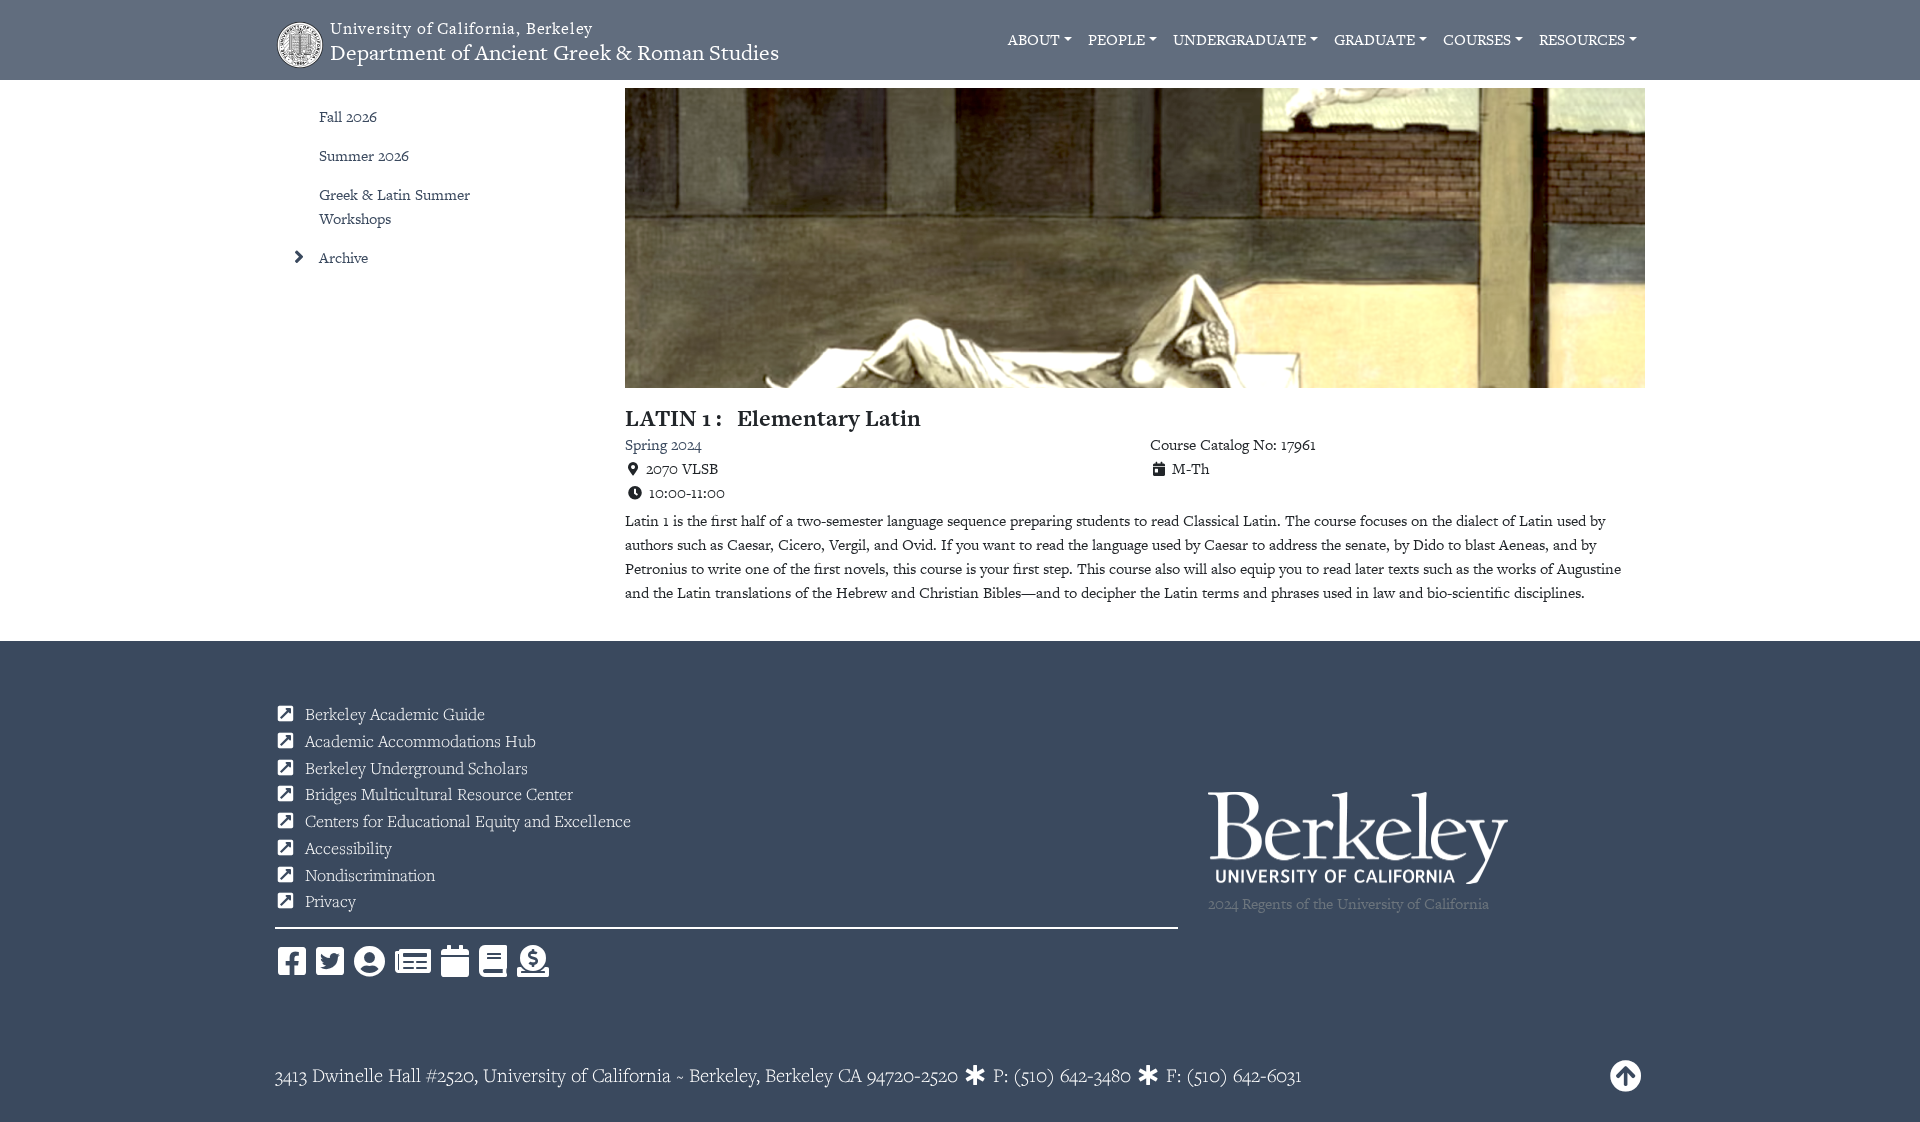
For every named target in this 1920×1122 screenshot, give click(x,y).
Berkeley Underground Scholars (416, 768)
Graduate (1374, 39)
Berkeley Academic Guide (395, 714)
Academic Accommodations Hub (420, 741)
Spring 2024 (663, 444)
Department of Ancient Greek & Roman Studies (554, 42)
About (1034, 39)
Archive (343, 257)
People (1116, 39)
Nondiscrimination (370, 875)
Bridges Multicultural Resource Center (439, 794)
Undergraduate (1239, 39)
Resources (1582, 39)
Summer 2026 (364, 155)
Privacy (330, 901)
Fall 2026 (348, 116)
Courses (1477, 39)
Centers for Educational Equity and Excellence (468, 821)
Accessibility (348, 848)
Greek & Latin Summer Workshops (394, 206)
